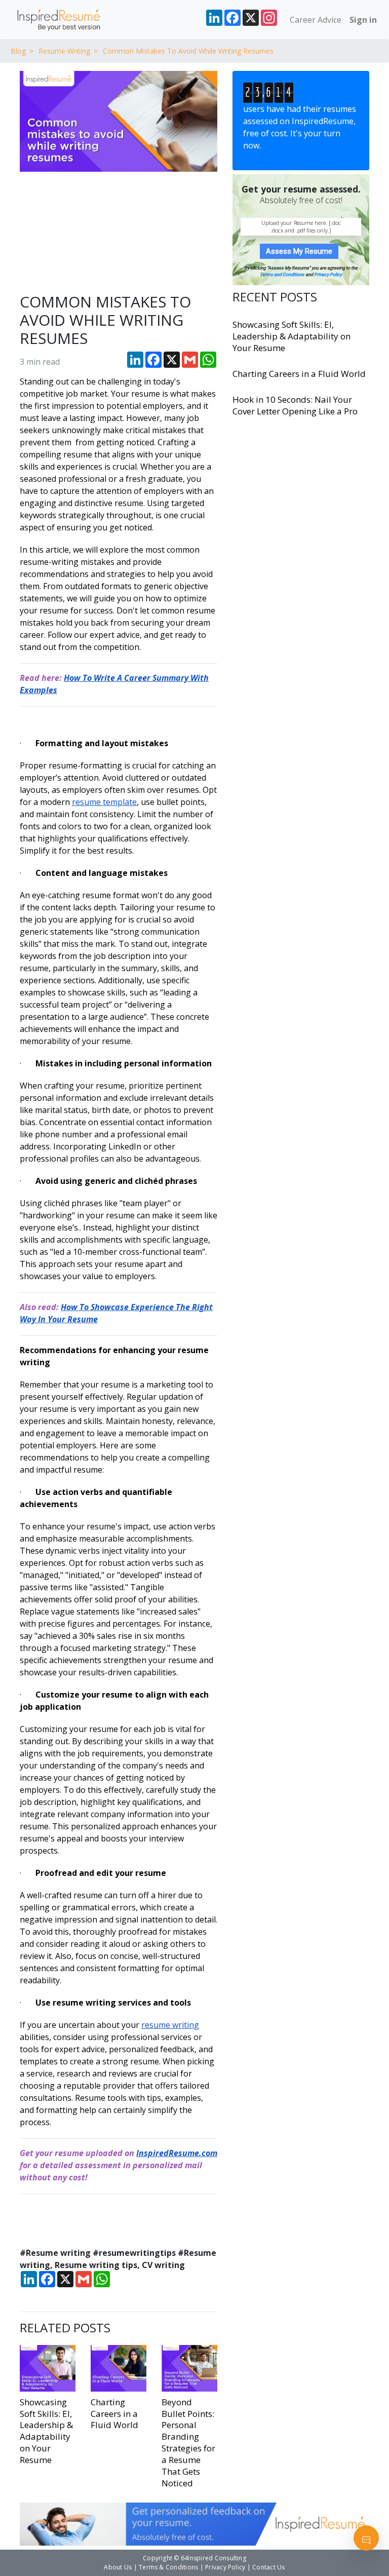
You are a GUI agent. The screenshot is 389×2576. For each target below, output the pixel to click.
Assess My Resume (299, 251)
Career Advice (316, 20)
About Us (118, 2567)
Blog (18, 51)
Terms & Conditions (168, 2567)
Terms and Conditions (282, 275)
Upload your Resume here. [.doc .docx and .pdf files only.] (301, 226)
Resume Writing (64, 51)
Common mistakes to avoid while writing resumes (188, 51)
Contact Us (268, 2567)
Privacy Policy (328, 275)
